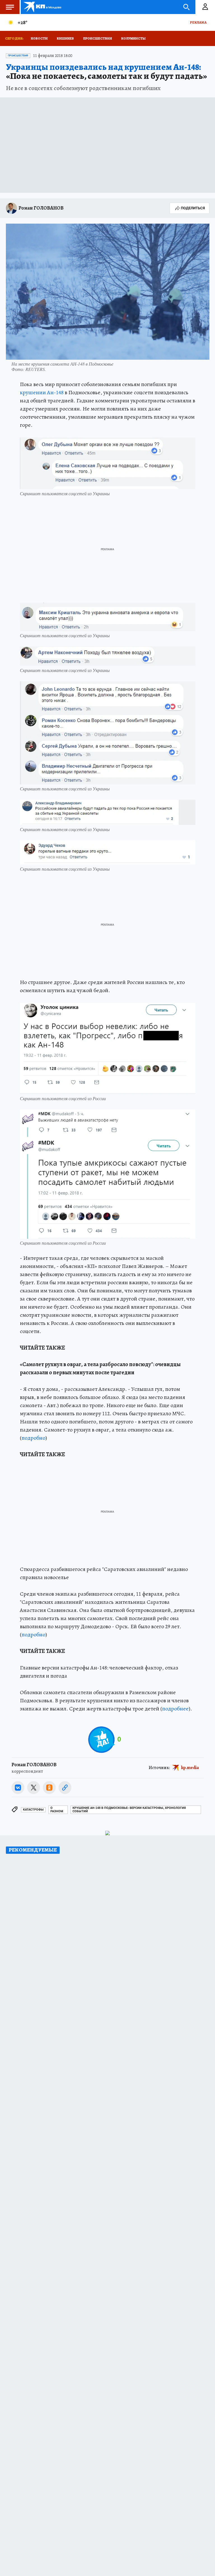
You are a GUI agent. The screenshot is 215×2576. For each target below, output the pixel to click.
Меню (10, 7)
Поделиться (193, 208)
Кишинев (65, 38)
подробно (33, 1438)
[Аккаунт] (205, 7)
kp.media (190, 1768)
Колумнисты (133, 38)
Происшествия (98, 38)
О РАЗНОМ (57, 1810)
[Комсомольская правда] (43, 7)
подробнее (175, 1709)
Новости (39, 38)
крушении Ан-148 (42, 392)
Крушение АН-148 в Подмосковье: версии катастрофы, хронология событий (129, 1810)
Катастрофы (33, 1810)
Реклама (198, 22)
